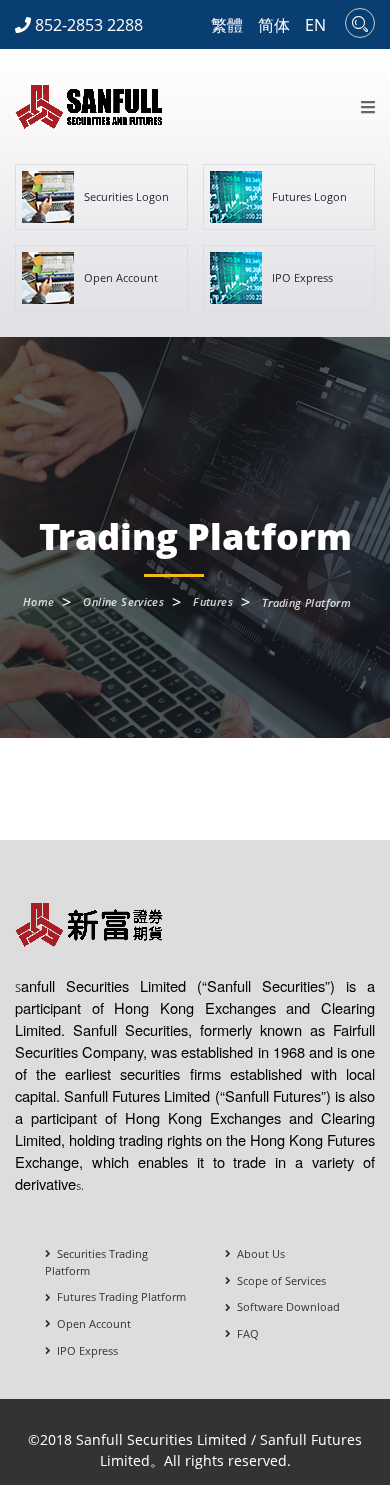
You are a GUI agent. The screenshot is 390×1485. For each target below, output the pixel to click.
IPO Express (84, 1350)
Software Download (285, 1306)
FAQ (245, 1333)
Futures (213, 601)
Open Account (91, 1323)
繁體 (227, 25)
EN (315, 25)
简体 (274, 25)
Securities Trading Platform (96, 1262)
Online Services (123, 601)
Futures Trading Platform (118, 1296)
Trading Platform (306, 602)
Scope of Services (278, 1280)
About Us (258, 1253)
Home (39, 601)
